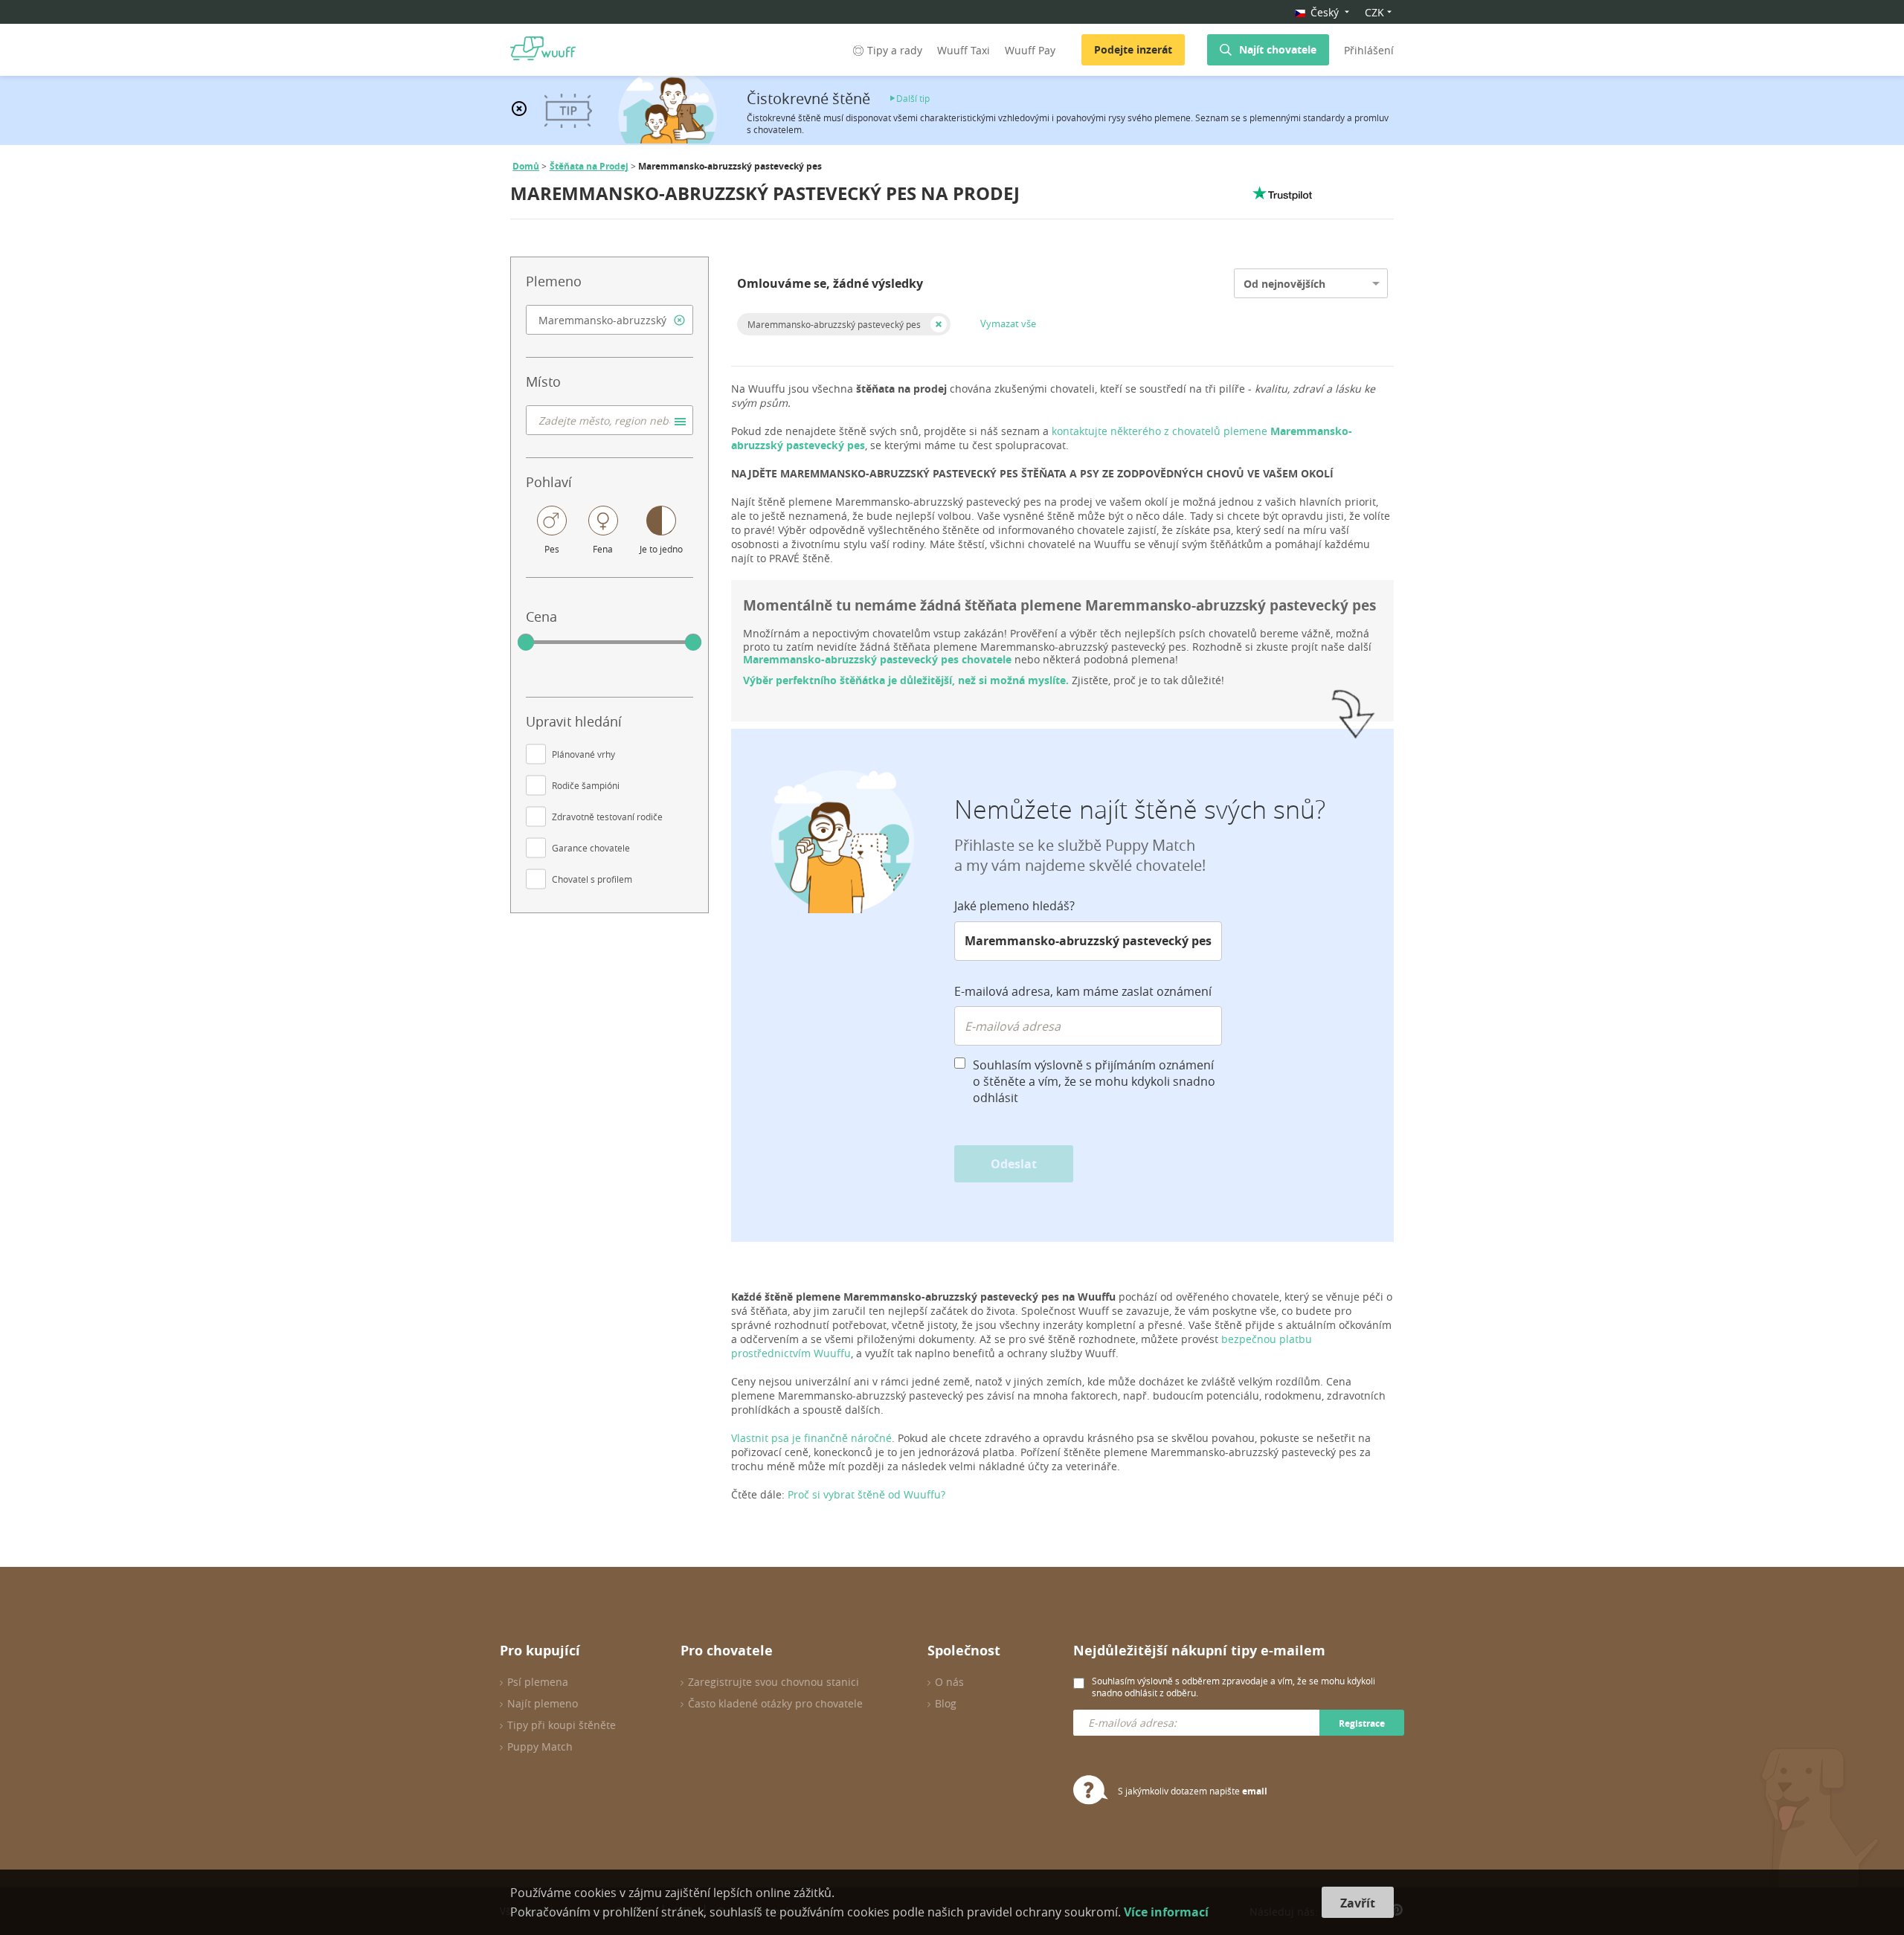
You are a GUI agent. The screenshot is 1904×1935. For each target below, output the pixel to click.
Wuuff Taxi (964, 50)
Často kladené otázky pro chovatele (775, 1703)
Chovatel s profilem (592, 879)
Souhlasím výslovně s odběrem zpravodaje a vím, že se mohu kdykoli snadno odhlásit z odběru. (1234, 1687)
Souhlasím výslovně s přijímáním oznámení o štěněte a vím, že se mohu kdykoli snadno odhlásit (1094, 1081)
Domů (526, 166)
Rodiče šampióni (586, 785)
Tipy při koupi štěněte (562, 1725)
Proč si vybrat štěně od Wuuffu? (866, 1494)
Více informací (1166, 1912)
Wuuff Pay (1030, 50)
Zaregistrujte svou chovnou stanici (773, 1682)
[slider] (526, 643)
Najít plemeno (543, 1703)
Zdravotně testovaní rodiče (607, 817)
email (1255, 1791)
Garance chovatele (591, 848)
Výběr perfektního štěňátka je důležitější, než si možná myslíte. (906, 680)
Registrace (1362, 1723)
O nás (949, 1682)
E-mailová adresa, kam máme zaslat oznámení (1083, 991)
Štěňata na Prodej (589, 166)
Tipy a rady (895, 50)
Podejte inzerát (1133, 49)
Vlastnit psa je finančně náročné (811, 1438)
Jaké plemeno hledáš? (1014, 906)
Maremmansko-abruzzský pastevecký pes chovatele (877, 659)
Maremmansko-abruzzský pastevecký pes (834, 324)
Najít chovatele (1278, 49)
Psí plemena (538, 1682)
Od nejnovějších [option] (1284, 284)
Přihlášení (1369, 50)
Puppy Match (540, 1746)
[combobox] (610, 320)
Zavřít (1358, 1903)
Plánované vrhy (583, 754)
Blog (946, 1703)
